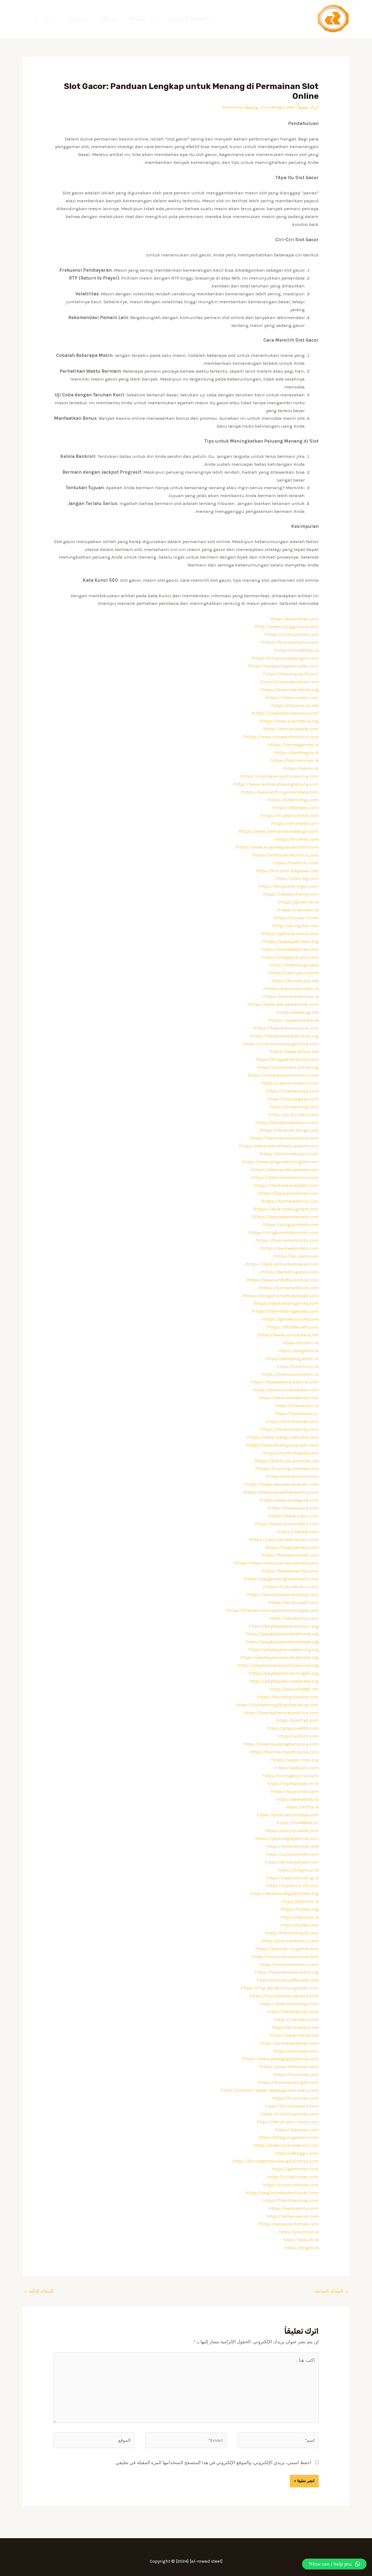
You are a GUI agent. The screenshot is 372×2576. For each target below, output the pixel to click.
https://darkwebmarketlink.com (284, 1382)
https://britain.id (301, 1343)
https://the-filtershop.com (291, 2200)
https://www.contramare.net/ (288, 1335)
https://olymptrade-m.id (293, 1783)
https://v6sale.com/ (298, 1531)
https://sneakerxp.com (294, 1107)
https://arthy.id (302, 1807)
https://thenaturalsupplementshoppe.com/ (272, 1610)
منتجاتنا (76, 19)
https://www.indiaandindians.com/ (281, 737)
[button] (334, 2564)
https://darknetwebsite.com (289, 1398)
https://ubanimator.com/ (292, 697)
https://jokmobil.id (299, 2232)
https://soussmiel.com (295, 1791)
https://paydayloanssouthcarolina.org (278, 1665)
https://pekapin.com (297, 1768)
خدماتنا (107, 19)
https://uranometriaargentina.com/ (280, 1044)
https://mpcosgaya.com (293, 1099)
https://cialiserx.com (296, 2019)
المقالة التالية (38, 2291)
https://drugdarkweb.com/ (290, 1224)
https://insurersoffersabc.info (288, 1980)
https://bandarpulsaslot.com (288, 1697)
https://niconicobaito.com (291, 2185)
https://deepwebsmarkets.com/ (285, 1217)
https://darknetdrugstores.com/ (285, 1311)
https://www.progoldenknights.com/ (280, 1162)
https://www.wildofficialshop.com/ (282, 1280)
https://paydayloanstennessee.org (282, 1641)
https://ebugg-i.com (297, 2153)
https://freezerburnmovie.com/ (286, 1028)
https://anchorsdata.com (292, 1830)
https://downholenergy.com (289, 2004)
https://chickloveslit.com (292, 2106)
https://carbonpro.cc (297, 1413)
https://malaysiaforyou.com (289, 1964)
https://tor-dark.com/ (296, 1256)
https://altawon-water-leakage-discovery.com (270, 2090)
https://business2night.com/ (288, 2082)
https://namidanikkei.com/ (289, 682)
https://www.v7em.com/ (293, 1516)
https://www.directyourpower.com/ (282, 1445)
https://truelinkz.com (296, 863)
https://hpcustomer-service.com (284, 1996)
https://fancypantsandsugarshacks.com (275, 2161)
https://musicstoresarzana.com (285, 1956)
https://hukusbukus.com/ (291, 1586)
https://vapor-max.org (295, 1760)
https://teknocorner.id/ (294, 760)
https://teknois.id (300, 1901)
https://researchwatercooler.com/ (283, 666)
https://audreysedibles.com (289, 2043)
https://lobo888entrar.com (290, 949)
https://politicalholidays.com (288, 1815)
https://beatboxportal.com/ (290, 1571)
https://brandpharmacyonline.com (281, 1713)
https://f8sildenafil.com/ (292, 1327)
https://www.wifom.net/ (294, 1051)
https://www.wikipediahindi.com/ (283, 1004)
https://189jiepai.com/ (295, 807)
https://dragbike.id (298, 1350)
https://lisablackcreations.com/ (285, 713)
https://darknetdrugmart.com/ (286, 1209)
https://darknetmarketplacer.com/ (282, 1264)
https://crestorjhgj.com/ (293, 800)
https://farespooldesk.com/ (290, 1555)
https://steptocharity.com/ (290, 894)
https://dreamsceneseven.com (286, 2145)
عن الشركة (142, 19)
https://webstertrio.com (294, 2208)
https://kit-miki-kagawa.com (287, 871)
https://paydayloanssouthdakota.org (280, 1657)
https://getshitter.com (295, 2169)
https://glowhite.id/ (298, 902)
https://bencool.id (300, 1917)
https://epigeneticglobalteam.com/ (281, 1579)
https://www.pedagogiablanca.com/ (280, 2059)
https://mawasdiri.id (297, 1405)
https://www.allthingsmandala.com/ (280, 792)
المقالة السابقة (332, 2291)
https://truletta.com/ (296, 839)
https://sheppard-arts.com (290, 957)
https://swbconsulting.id (292, 1878)
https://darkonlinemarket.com (286, 1390)
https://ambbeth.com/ (295, 823)
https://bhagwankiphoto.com (287, 1059)
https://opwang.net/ (297, 1012)
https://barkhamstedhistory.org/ (284, 1036)
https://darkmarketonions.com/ (285, 1177)
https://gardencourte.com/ (290, 1319)
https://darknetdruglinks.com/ (286, 1303)
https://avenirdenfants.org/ (289, 690)
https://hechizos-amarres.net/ (286, 1461)
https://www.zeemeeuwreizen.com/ (281, 1484)
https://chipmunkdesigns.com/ (285, 658)
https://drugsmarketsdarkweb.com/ (280, 1295)
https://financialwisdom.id (290, 1374)
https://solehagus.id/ (296, 752)
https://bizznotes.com (295, 2098)
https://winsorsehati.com (292, 1862)
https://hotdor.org (300, 1909)
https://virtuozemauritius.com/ (285, 855)
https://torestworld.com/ (293, 1508)
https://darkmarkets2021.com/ (286, 1185)
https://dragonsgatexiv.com (289, 2137)
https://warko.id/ (301, 768)
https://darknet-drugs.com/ (289, 1130)
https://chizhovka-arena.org (288, 1067)
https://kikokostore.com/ (292, 1476)
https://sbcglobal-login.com (289, 886)
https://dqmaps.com (297, 2130)
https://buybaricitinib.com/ (289, 815)
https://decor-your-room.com (288, 2122)
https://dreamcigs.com (294, 965)
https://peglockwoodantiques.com (282, 2192)
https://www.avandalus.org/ (289, 721)
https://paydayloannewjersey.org (284, 1681)
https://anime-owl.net (295, 981)
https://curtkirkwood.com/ (290, 1453)
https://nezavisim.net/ (295, 705)
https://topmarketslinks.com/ (287, 1240)
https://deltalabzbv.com (293, 2011)
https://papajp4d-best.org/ (290, 941)
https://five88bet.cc (298, 1823)
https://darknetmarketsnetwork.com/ (279, 1146)
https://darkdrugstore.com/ (289, 1272)
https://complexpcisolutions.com (283, 1075)
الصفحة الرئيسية (189, 19)
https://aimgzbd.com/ (295, 926)
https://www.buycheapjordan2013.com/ (277, 847)
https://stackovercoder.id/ (291, 988)
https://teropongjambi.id (292, 1358)
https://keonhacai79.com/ (291, 674)
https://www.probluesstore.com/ (285, 1169)
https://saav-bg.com (297, 878)
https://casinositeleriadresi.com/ (284, 1539)
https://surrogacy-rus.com (291, 1775)
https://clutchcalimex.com (290, 2114)
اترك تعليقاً (308, 107)
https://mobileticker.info (292, 1846)
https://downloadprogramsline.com (281, 1744)
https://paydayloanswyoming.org (283, 1649)
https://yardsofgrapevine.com (287, 1838)
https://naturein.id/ (298, 910)
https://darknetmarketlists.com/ (284, 1138)
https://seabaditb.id (297, 1799)
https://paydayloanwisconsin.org (284, 1626)
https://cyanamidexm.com (290, 1083)
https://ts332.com (300, 1925)
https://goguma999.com (293, 1728)
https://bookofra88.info (294, 1689)
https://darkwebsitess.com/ (289, 1248)
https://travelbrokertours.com (287, 1122)
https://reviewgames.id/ (293, 745)
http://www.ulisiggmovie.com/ (286, 626)
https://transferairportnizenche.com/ (279, 776)
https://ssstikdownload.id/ (291, 996)
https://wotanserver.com (292, 2216)
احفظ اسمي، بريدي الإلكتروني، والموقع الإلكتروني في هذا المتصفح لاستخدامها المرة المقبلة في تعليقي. (213, 2462)
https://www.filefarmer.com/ (289, 2066)
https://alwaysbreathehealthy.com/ (281, 1492)
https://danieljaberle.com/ (290, 729)
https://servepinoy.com (294, 1618)
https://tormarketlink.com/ (290, 1201)
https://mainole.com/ (296, 2074)
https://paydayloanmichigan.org (284, 1673)
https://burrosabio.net (295, 2027)
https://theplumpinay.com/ (289, 1429)
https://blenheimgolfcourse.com (284, 1752)
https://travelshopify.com (292, 1933)
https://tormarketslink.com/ (289, 1288)
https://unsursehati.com (292, 1854)
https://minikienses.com (292, 1421)
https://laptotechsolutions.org (287, 1972)
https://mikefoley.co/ (296, 650)
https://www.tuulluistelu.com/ (286, 1524)
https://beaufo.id (301, 2240)
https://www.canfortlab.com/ (288, 2224)
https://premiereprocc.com (290, 1941)
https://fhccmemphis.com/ (290, 642)
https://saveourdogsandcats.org (284, 1893)
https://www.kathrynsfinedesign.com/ (278, 831)
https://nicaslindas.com (293, 2177)
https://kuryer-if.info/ (296, 918)
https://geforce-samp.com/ (290, 933)
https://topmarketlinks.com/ (288, 1193)
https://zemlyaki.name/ (293, 973)
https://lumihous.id (298, 1366)
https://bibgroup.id (298, 1870)
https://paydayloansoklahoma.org (282, 1634)
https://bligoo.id (301, 2247)
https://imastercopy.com (292, 1091)
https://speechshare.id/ (293, 1020)
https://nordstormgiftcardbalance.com (277, 1705)
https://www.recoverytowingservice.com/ (275, 784)
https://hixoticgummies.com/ (287, 1468)
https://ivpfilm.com (298, 1736)
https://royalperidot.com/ (292, 1547)
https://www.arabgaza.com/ (289, 1500)
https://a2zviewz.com (296, 2051)
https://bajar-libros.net (294, 2035)
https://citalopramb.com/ (291, 634)
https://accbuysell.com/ (293, 1602)
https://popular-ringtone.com (287, 1949)
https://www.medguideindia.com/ (283, 1437)
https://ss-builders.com (294, 1114)
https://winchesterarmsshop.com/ (282, 1594)
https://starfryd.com (297, 1720)
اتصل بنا (44, 19)
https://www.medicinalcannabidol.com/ (276, 1563)
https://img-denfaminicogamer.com (280, 1988)
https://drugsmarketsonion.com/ (283, 1232)
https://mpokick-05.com (292, 1885)
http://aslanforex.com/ (294, 619)
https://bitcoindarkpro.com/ (289, 1154)
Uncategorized (279, 107)
